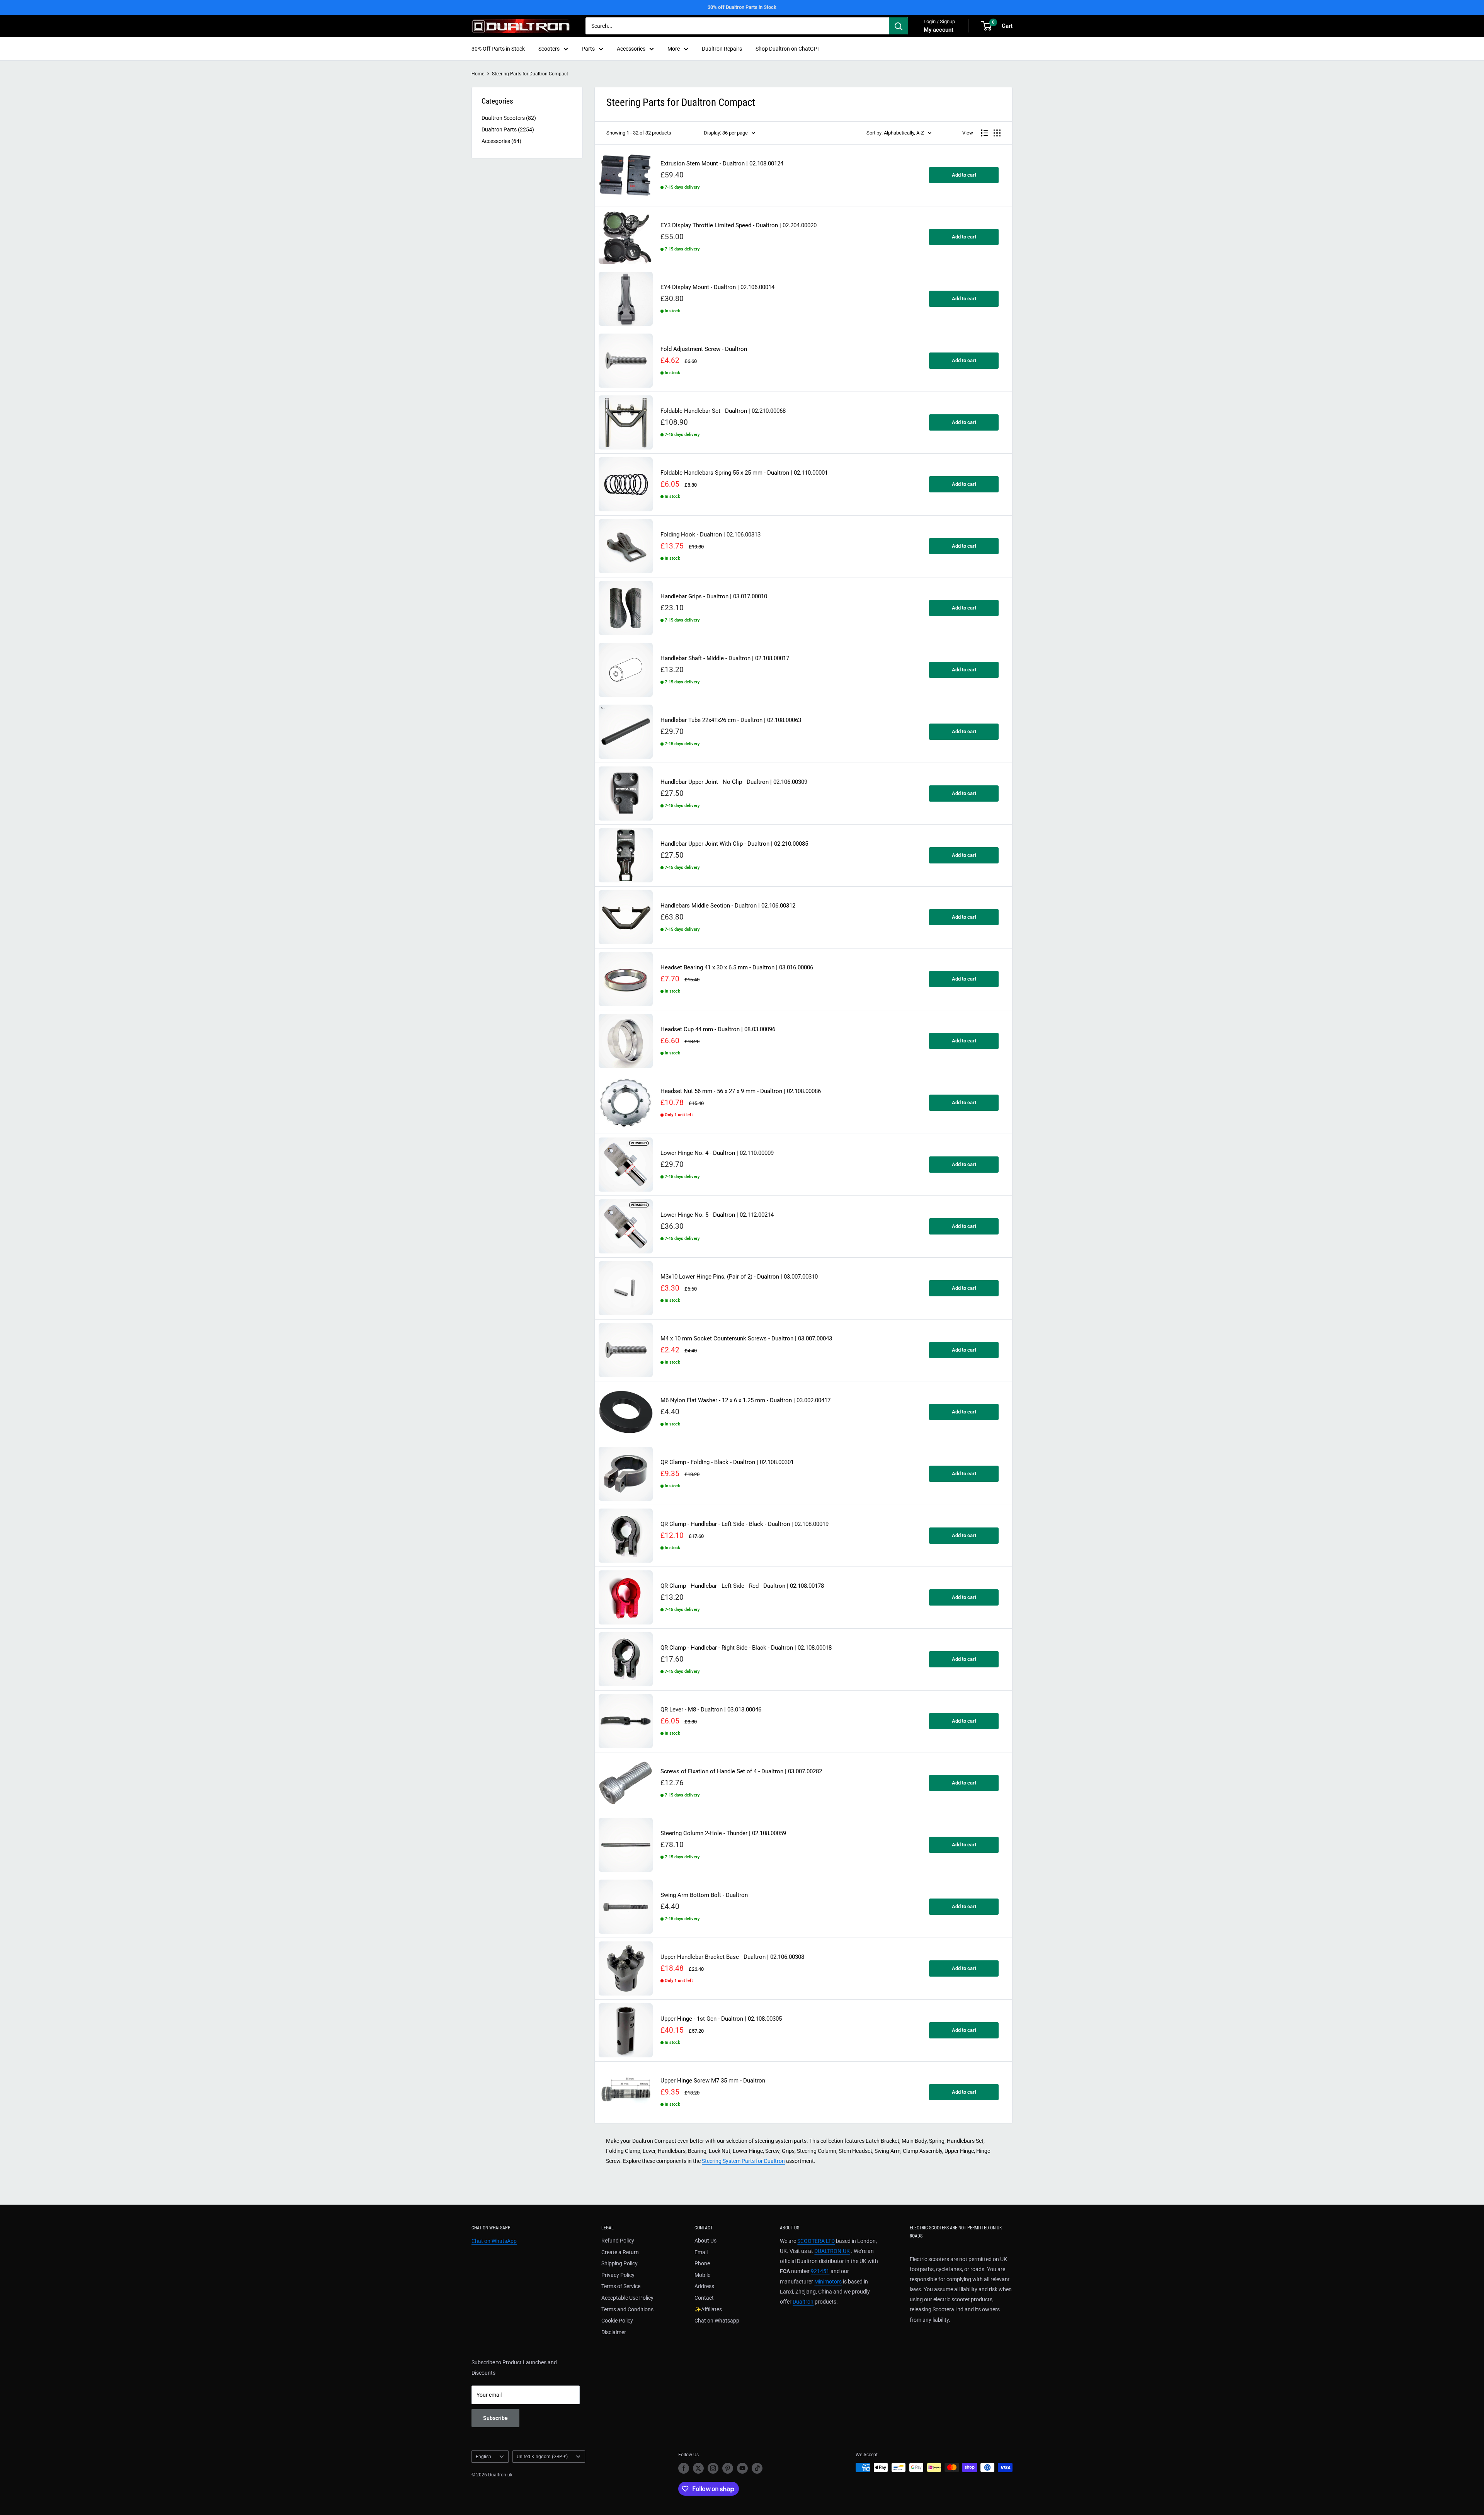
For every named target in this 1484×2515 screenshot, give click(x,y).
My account (939, 30)
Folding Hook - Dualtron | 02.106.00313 (711, 535)
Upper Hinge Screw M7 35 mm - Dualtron (713, 2081)
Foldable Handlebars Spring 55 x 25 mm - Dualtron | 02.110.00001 (744, 473)
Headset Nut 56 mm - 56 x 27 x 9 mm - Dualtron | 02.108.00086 (741, 1091)
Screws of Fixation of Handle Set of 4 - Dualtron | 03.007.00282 (741, 1772)
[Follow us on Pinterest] (728, 2468)
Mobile (702, 2275)
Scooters (549, 49)
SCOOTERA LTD (816, 2241)
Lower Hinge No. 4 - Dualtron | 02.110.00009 (717, 1153)
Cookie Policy (617, 2321)
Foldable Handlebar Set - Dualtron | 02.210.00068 (723, 411)
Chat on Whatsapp (717, 2321)
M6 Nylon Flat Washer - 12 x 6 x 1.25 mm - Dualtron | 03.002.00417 (745, 1401)
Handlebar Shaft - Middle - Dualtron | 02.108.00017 (725, 658)
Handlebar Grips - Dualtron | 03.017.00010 (714, 597)
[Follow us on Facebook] (684, 2468)
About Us (705, 2241)
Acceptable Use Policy (627, 2298)
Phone (702, 2263)
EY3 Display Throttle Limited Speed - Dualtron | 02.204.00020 (739, 226)
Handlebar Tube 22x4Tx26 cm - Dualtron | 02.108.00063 (731, 720)
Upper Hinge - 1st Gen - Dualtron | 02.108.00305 (721, 2019)
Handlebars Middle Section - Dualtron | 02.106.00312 (728, 906)
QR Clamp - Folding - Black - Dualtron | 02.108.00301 (727, 1462)
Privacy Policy (618, 2275)
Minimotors (828, 2282)
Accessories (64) (501, 141)
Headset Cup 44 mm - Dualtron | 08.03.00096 (718, 1029)
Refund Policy (618, 2241)
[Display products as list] (984, 133)
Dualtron (803, 2302)
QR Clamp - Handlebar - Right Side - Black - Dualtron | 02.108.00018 (746, 1648)
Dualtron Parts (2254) (508, 129)
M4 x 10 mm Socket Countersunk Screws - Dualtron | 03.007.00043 (746, 1339)
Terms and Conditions (627, 2309)
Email (701, 2252)
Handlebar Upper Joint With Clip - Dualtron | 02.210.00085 (734, 844)
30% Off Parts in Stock (498, 49)
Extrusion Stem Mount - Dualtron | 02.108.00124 (722, 164)
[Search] (899, 26)
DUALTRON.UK (832, 2251)
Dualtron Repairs (722, 49)
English (483, 2457)
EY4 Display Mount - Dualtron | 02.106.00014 (717, 287)
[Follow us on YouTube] (742, 2468)
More (674, 49)
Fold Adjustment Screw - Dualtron (704, 349)
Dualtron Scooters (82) (509, 118)
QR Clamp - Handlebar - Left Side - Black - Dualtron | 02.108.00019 (745, 1524)
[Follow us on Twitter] (698, 2468)
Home (478, 74)
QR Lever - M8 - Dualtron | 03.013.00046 (711, 1710)
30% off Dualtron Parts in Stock (742, 7)
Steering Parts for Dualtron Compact (530, 74)
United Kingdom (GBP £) (542, 2457)
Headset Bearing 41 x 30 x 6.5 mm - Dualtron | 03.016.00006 (737, 968)
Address (704, 2286)
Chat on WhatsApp (494, 2241)
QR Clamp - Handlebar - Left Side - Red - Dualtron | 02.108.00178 (742, 1586)
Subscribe (495, 2418)
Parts (588, 49)
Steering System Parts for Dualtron (743, 2161)
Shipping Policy (619, 2263)
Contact (704, 2298)
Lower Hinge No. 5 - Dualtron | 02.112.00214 (717, 1215)
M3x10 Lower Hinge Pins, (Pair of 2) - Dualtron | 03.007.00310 (739, 1277)
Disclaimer (614, 2332)
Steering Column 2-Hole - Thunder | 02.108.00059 (723, 1833)
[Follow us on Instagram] (713, 2468)
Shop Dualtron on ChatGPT (788, 49)
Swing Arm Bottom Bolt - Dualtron (704, 1895)
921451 (820, 2271)
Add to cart (964, 175)
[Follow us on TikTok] (757, 2468)
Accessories (631, 49)
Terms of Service (621, 2286)
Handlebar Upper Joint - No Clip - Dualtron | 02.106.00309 (734, 782)
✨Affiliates (708, 2309)
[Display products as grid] (997, 133)
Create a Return (620, 2252)
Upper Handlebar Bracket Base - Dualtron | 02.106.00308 (732, 1957)
